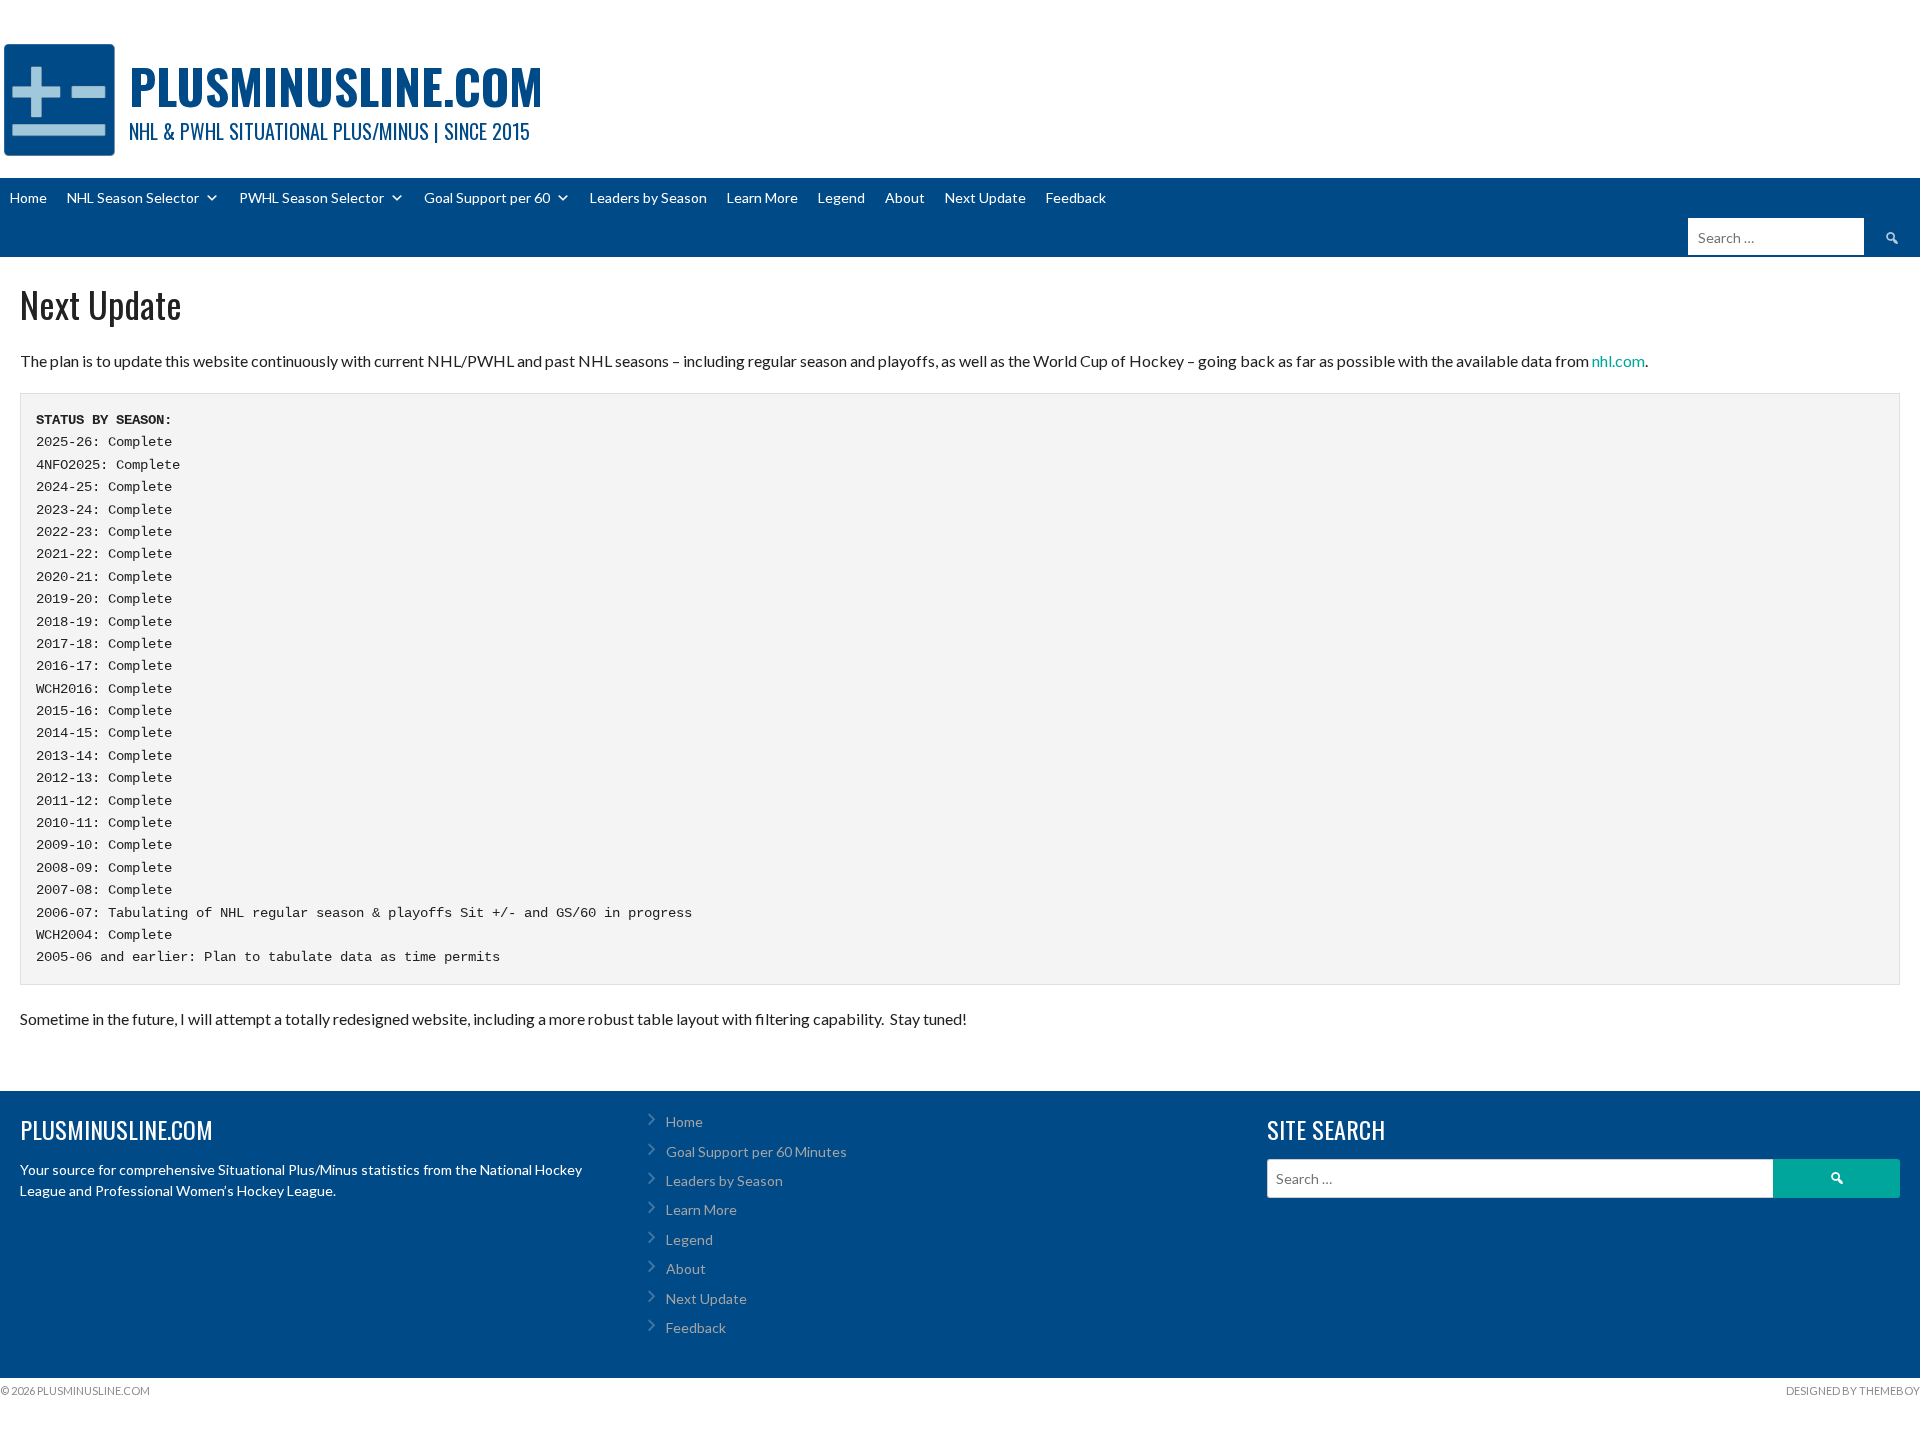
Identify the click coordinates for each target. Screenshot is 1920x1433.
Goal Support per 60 (487, 197)
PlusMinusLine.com (336, 85)
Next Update (985, 197)
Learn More (762, 197)
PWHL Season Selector (311, 197)
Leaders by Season (648, 197)
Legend (841, 197)
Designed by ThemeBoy (1853, 1390)
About (905, 197)
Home (28, 197)
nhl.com (1618, 360)
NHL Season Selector (133, 197)
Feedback (1076, 197)
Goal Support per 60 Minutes (756, 1151)
